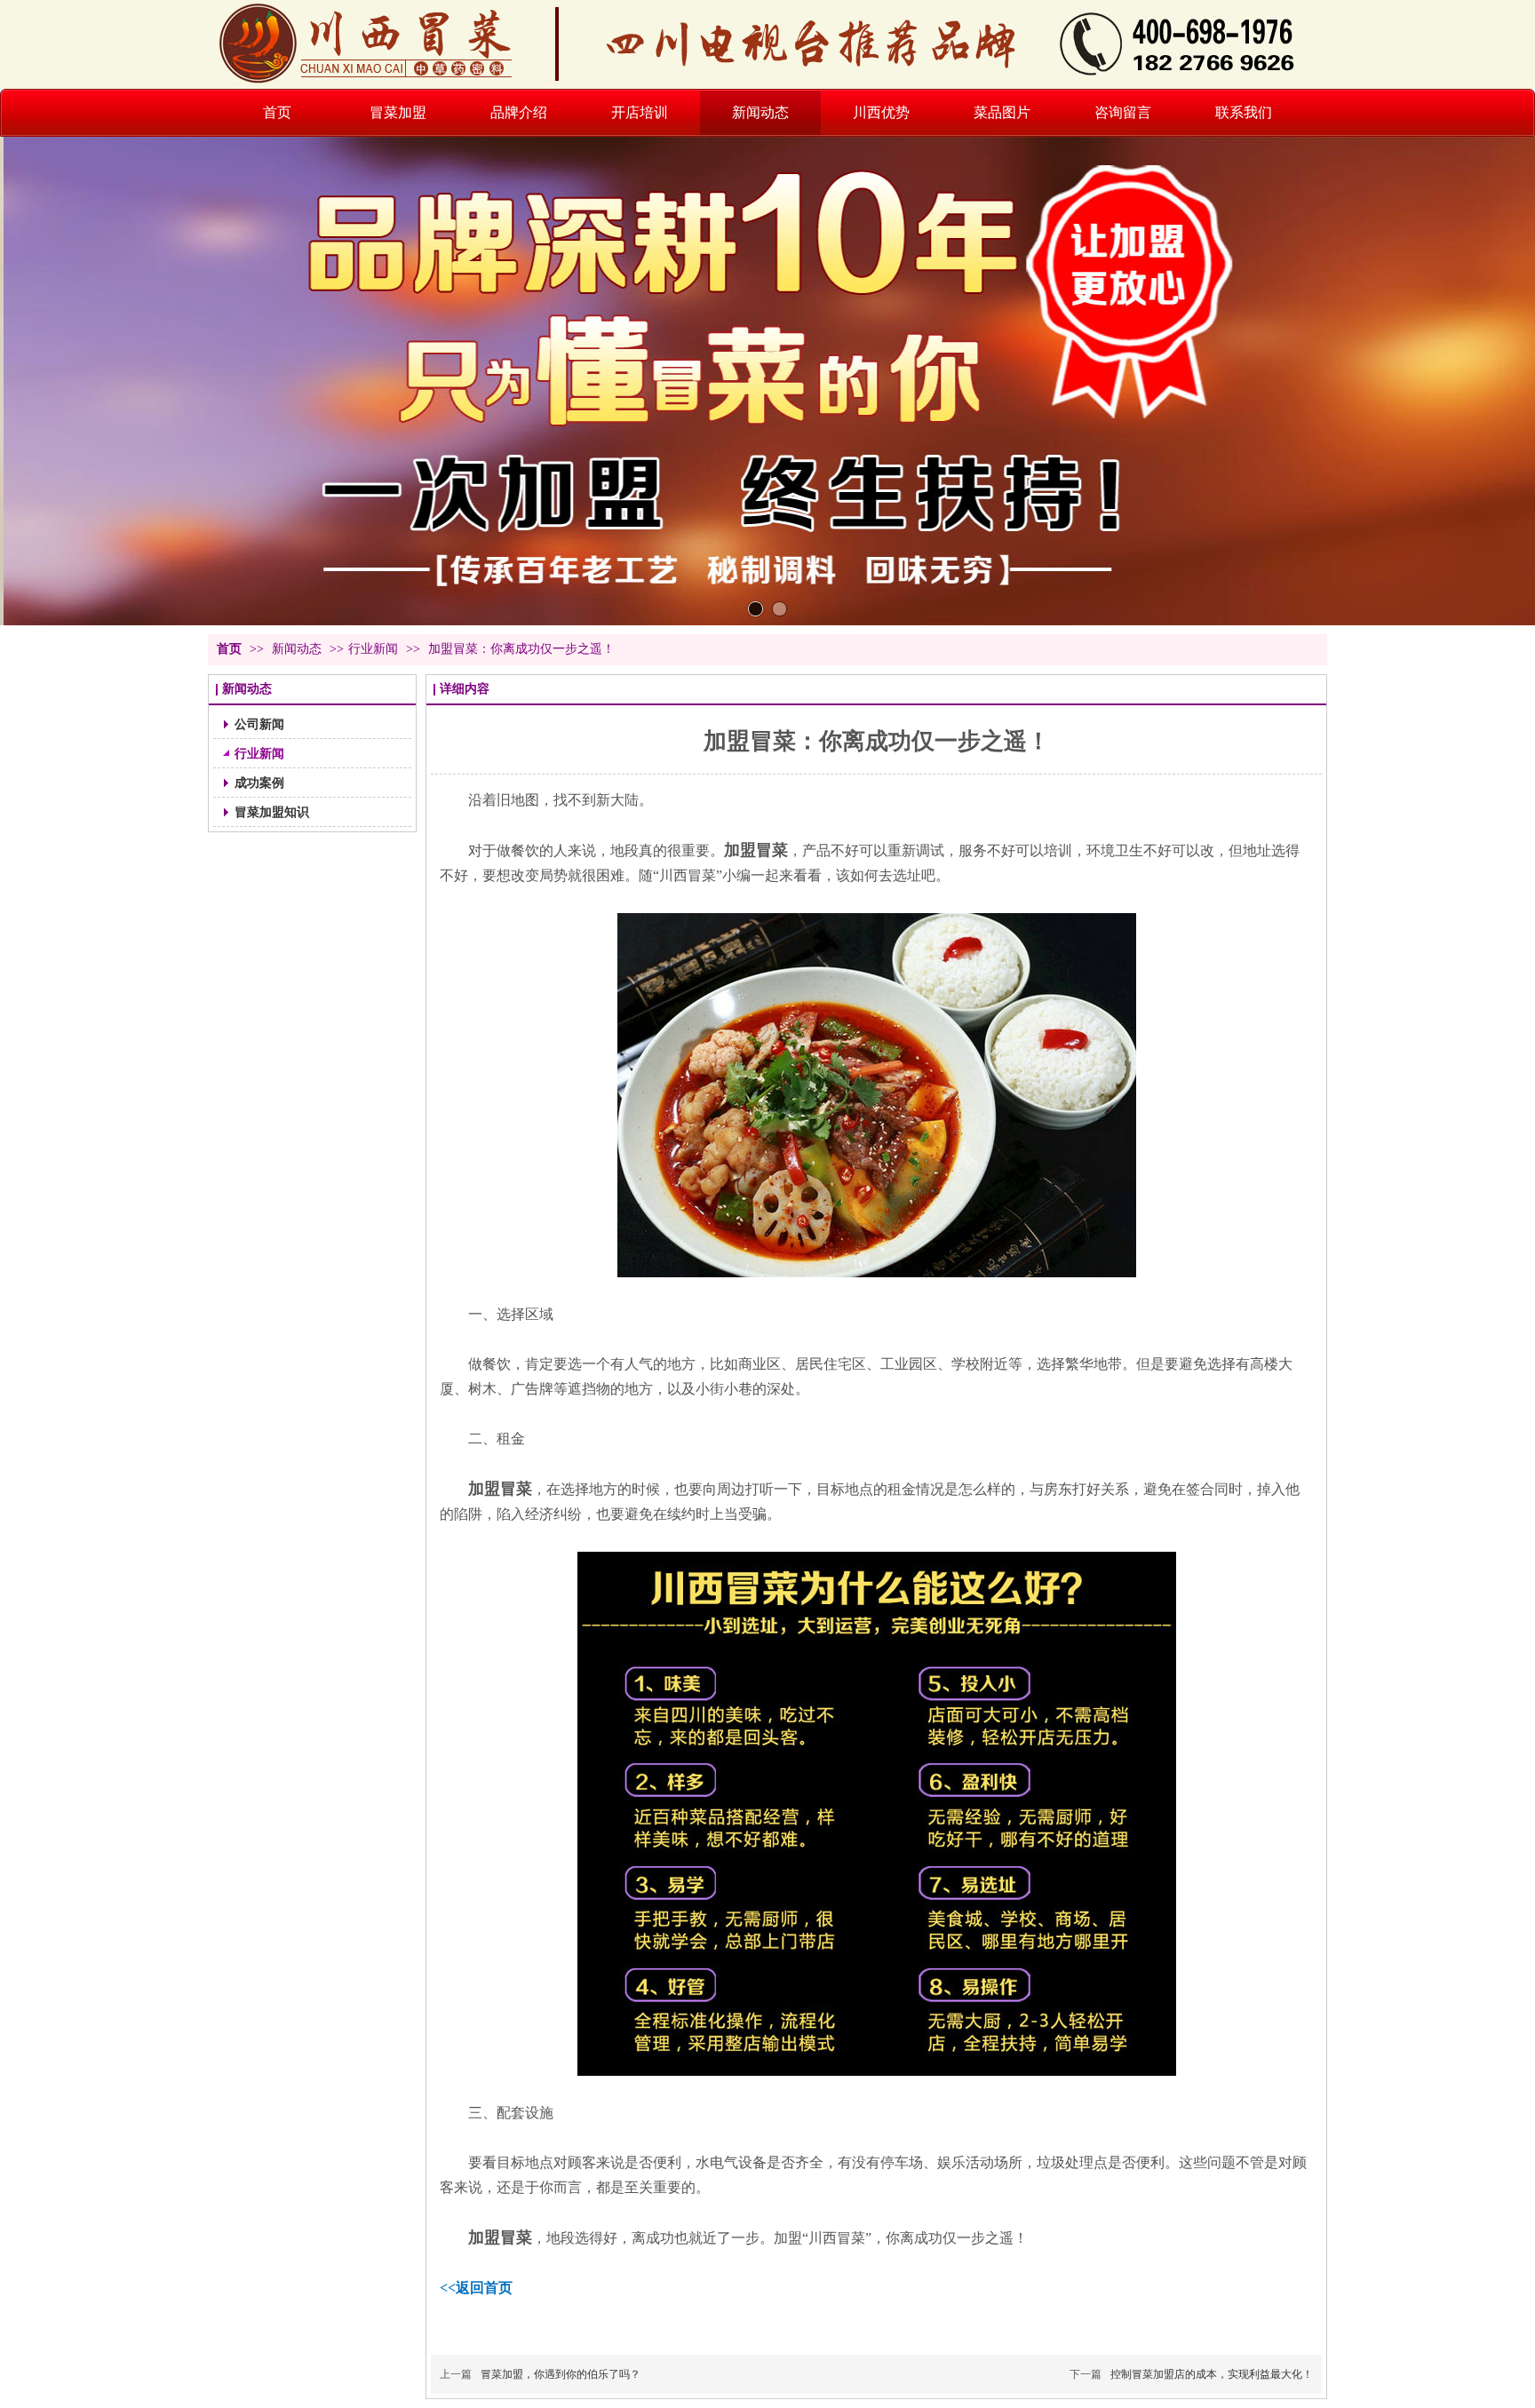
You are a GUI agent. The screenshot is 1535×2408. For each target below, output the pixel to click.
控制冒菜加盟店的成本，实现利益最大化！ (1212, 2374)
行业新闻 (373, 649)
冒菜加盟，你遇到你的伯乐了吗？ (561, 2374)
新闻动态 (298, 649)
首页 (229, 649)
